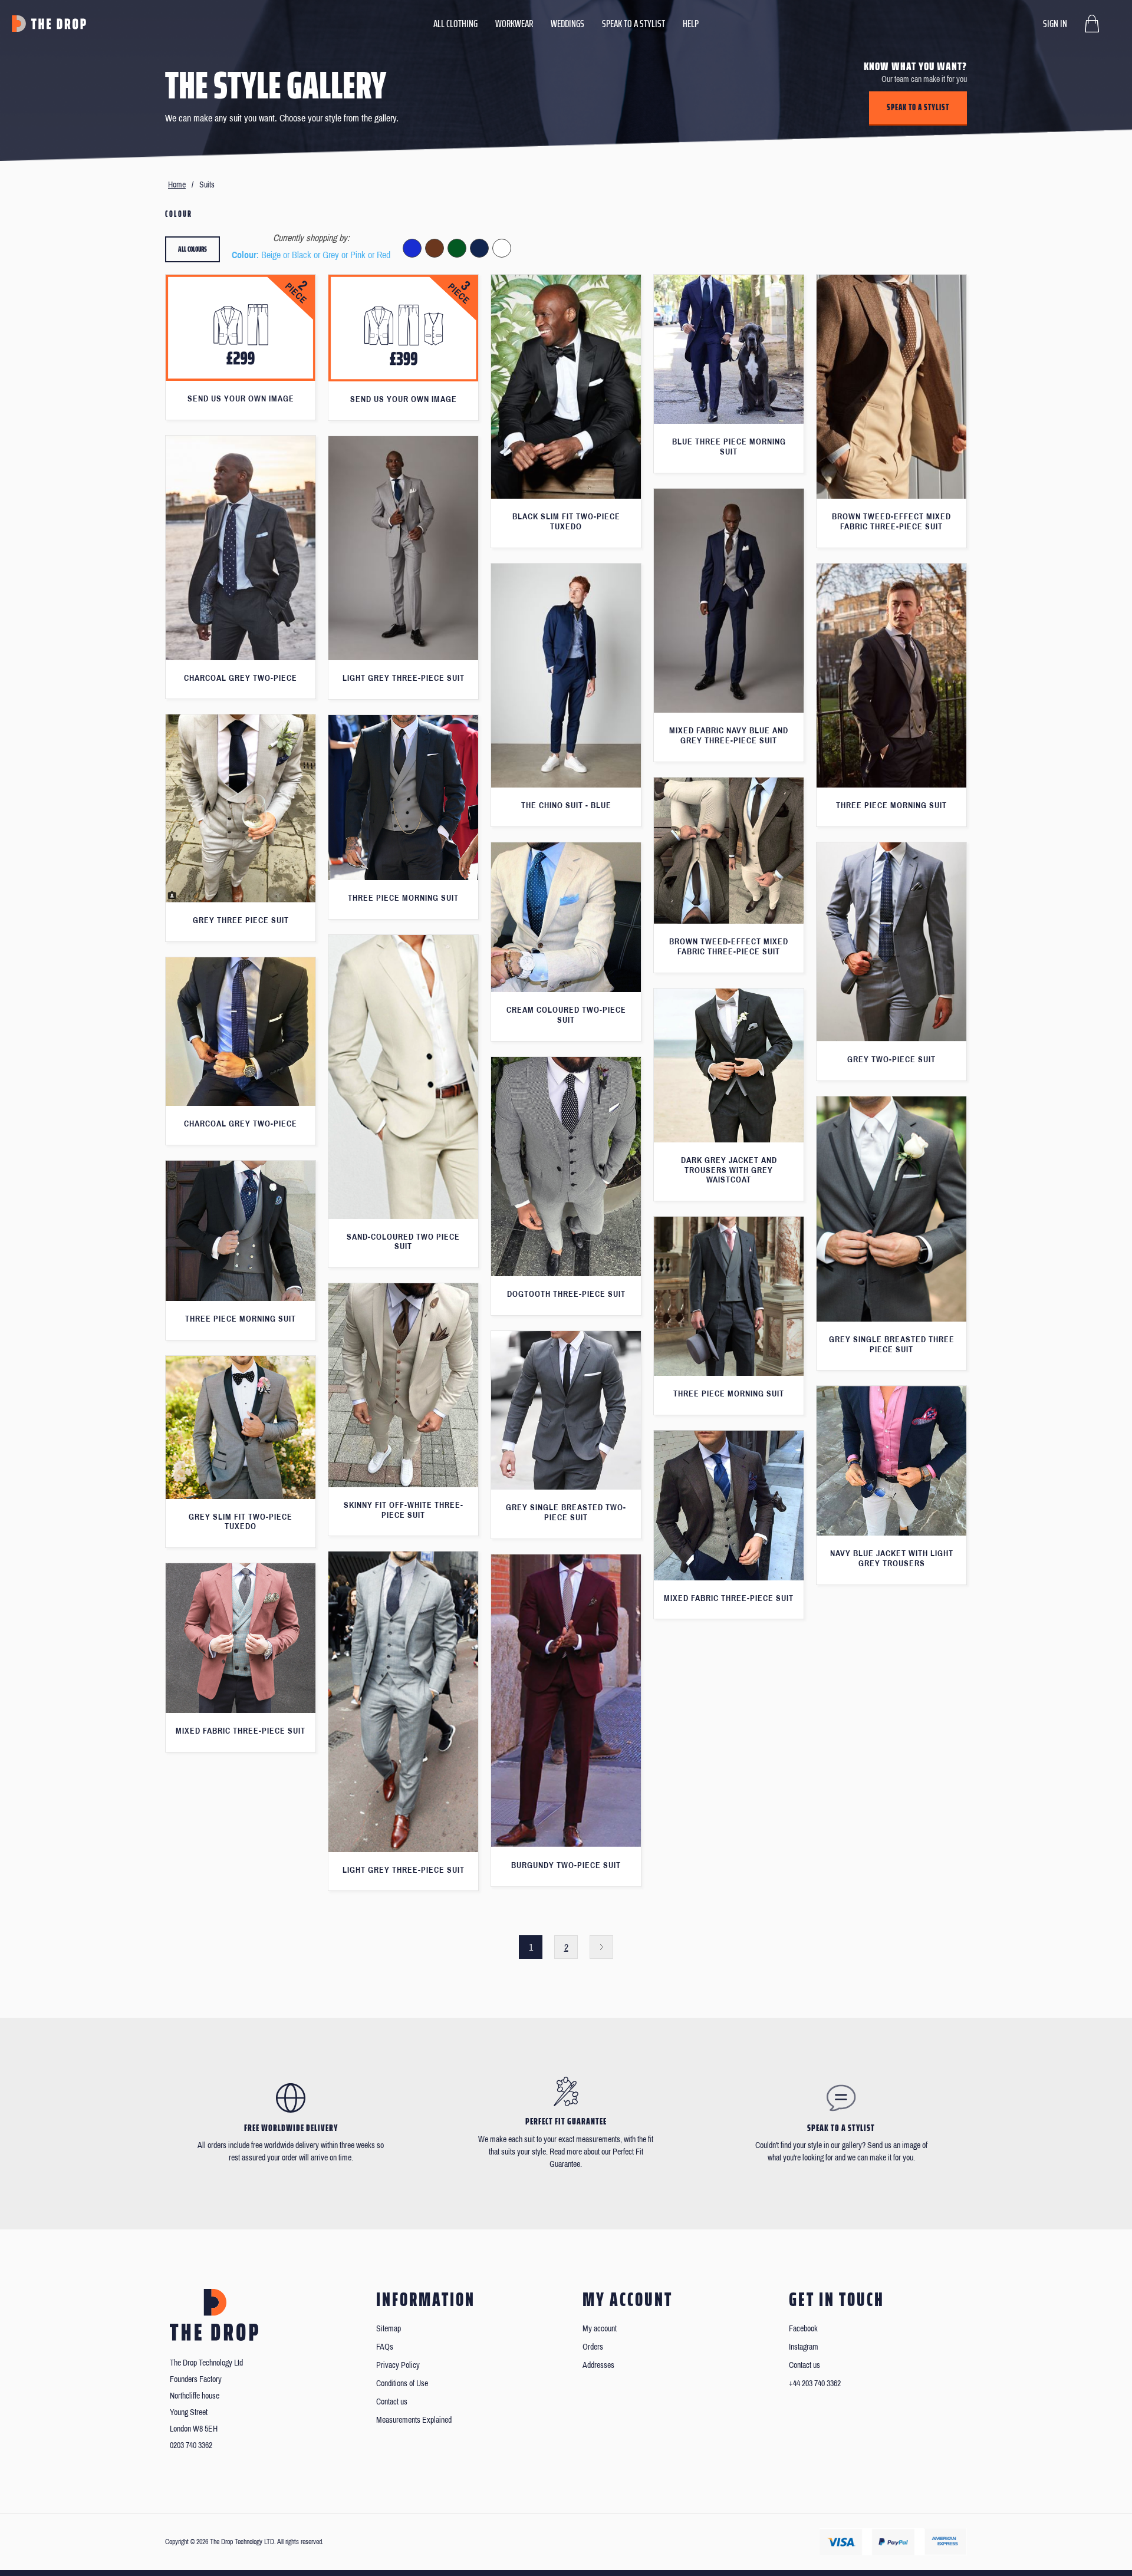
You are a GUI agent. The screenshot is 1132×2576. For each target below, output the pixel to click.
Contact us (392, 2402)
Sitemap (389, 2329)
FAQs (385, 2347)
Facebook (803, 2329)
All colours (192, 249)
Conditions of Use (402, 2384)
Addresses (598, 2365)
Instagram (804, 2347)
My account (600, 2329)
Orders (593, 2347)
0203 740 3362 (191, 2445)
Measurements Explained (414, 2420)
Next (601, 1947)
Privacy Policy (398, 2365)
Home (177, 185)
